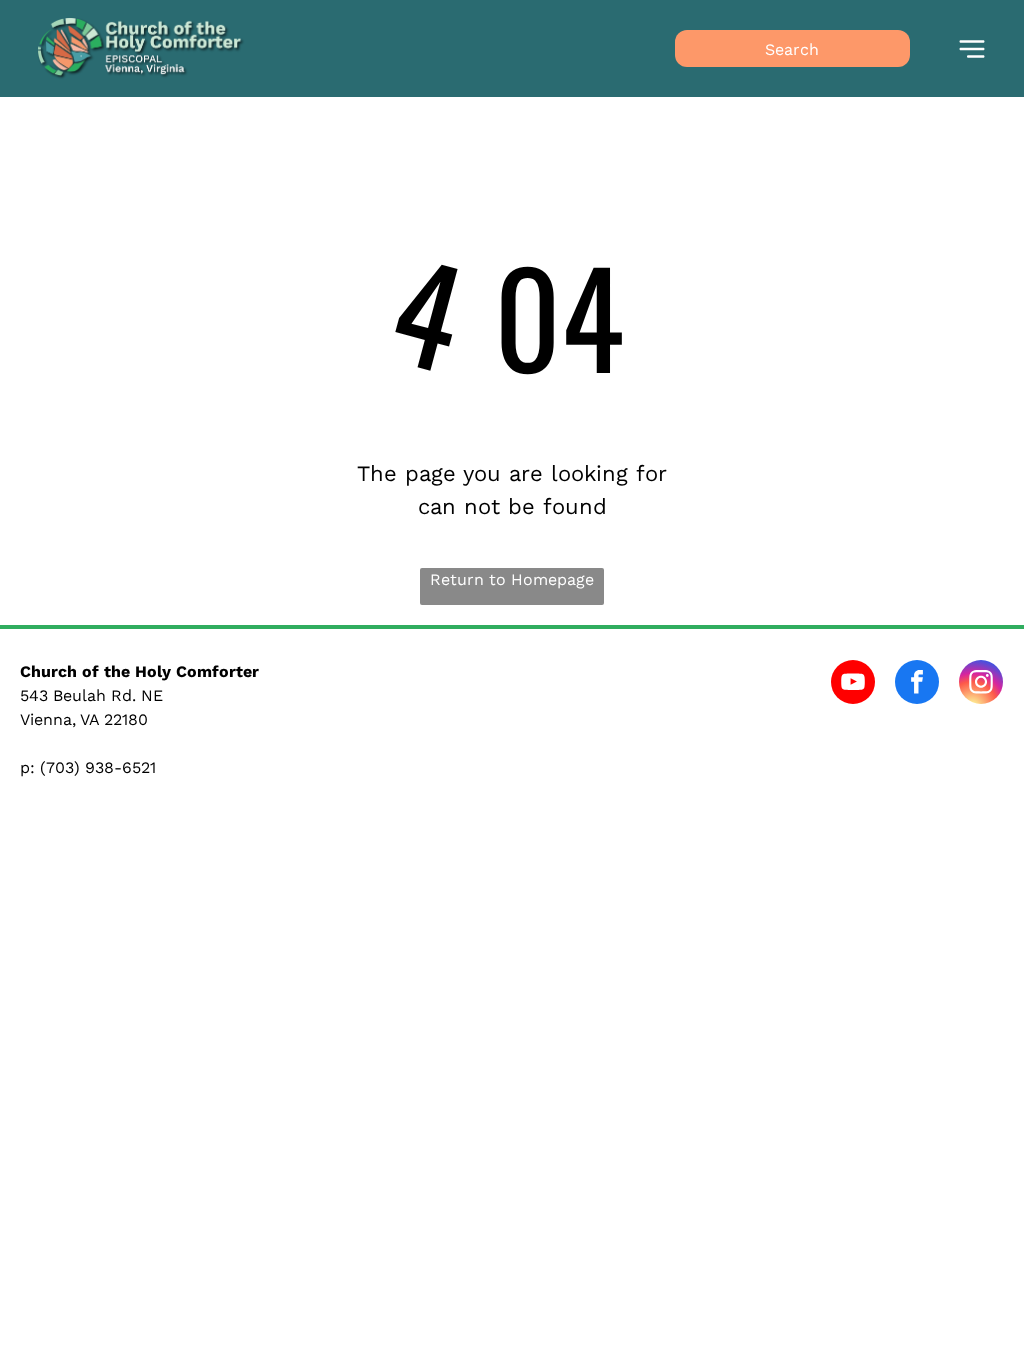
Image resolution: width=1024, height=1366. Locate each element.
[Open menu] (972, 49)
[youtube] (853, 684)
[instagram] (981, 684)
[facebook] (917, 684)
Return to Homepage (512, 579)
